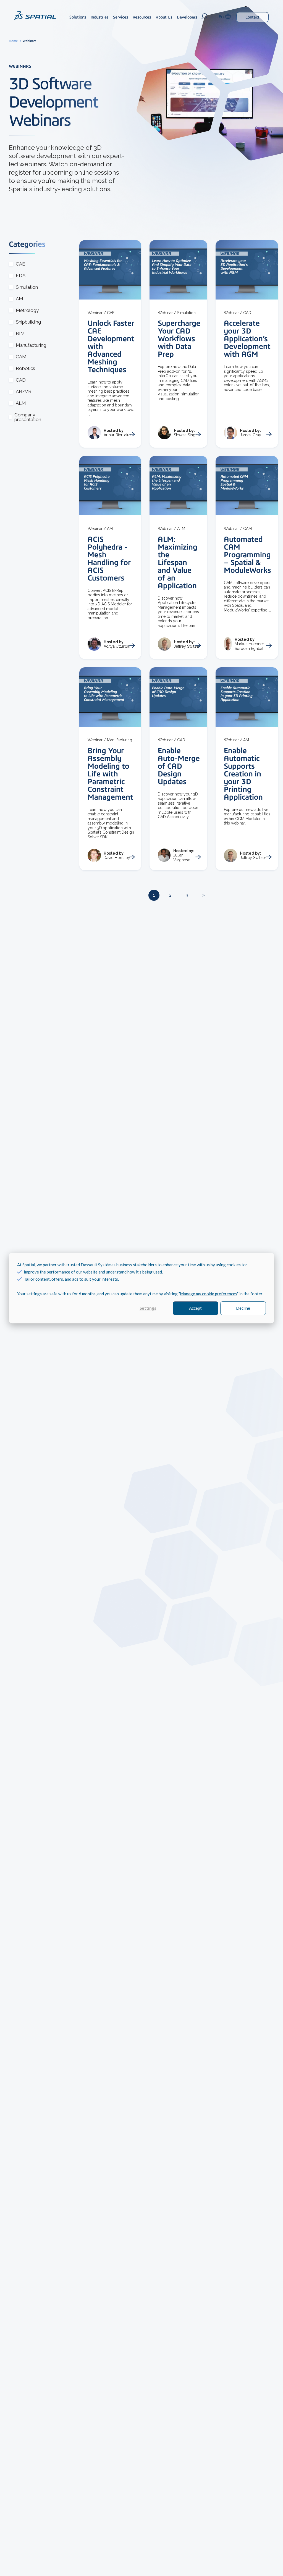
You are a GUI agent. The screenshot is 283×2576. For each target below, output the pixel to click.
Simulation (27, 287)
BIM (20, 334)
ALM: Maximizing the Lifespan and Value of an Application (178, 562)
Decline (243, 1308)
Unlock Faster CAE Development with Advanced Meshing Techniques (111, 346)
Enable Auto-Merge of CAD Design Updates (179, 766)
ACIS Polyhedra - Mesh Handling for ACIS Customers (109, 558)
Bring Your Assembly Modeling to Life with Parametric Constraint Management (110, 774)
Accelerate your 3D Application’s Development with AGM (247, 338)
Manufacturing (31, 345)
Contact (252, 17)
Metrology (27, 310)
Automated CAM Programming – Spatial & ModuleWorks (247, 555)
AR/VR (24, 392)
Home (14, 41)
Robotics (25, 368)
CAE (20, 264)
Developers (187, 17)
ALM (21, 403)
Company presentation (28, 417)
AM (19, 299)
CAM (21, 357)
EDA (21, 276)
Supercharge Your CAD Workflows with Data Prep (179, 338)
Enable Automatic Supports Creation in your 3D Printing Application (243, 774)
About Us (164, 17)
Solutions (78, 17)
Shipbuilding (28, 322)
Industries (100, 17)
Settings (148, 1308)
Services (121, 17)
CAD (21, 380)
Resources (142, 17)
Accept (195, 1308)
